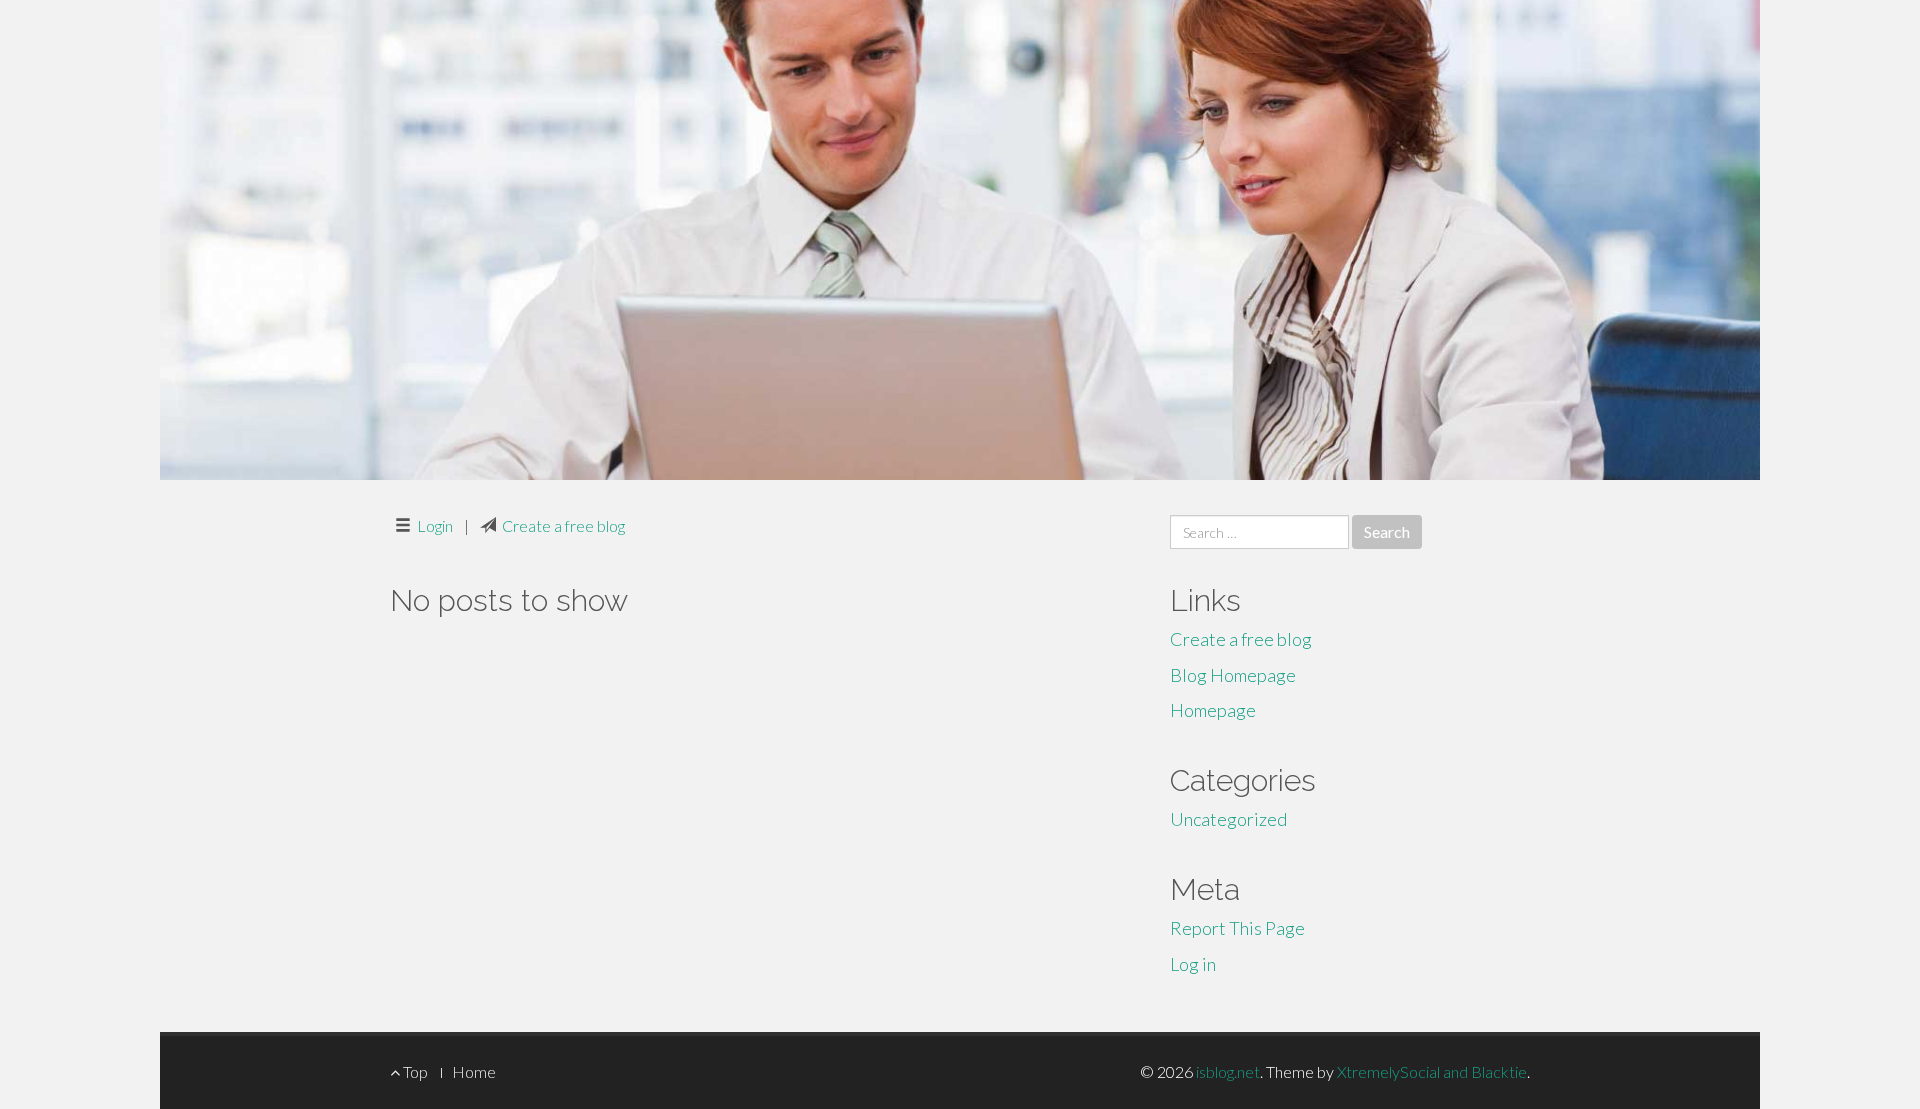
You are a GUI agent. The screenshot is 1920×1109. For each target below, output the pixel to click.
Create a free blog (563, 525)
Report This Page (1237, 928)
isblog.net (1228, 1071)
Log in (1193, 964)
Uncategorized (1228, 819)
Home (474, 1071)
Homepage (1213, 710)
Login (435, 525)
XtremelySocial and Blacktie (1432, 1071)
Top (414, 1071)
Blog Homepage (1233, 675)
